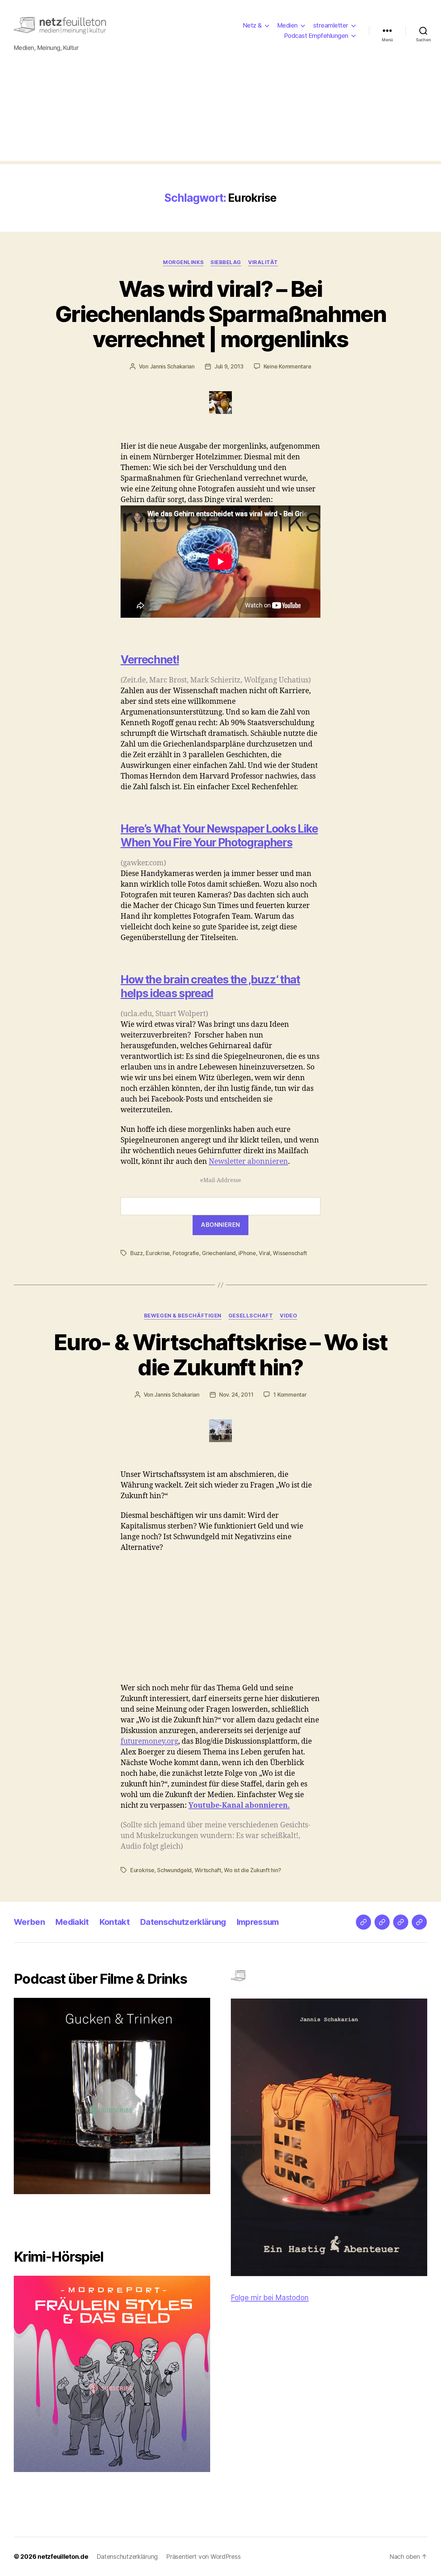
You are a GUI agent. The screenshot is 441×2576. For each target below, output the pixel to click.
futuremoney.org (149, 1741)
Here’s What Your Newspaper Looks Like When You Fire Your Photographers (219, 836)
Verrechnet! (150, 660)
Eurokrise (158, 1253)
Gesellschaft (251, 1316)
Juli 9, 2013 (229, 366)
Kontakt (114, 1922)
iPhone (247, 1253)
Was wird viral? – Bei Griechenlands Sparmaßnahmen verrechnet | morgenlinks (220, 314)
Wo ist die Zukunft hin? (253, 1870)
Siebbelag (226, 262)
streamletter (331, 25)
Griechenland (219, 1253)
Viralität (263, 262)
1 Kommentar (290, 1395)
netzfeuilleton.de (63, 2557)
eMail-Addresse (221, 1180)
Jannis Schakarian (172, 366)
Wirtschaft (208, 1870)
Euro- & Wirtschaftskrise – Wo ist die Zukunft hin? (220, 1355)
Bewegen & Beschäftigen (183, 1316)
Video (288, 1316)
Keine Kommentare (288, 366)
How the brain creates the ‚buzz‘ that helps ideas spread (210, 986)
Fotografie (186, 1253)
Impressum (258, 1922)
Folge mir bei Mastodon (270, 2298)
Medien (288, 25)
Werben (29, 1922)
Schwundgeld (174, 1870)
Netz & (252, 25)
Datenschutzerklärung (183, 1922)
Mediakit (72, 1922)
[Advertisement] (220, 113)
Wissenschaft (290, 1253)
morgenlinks (183, 262)
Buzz (137, 1253)
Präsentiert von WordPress (203, 2557)
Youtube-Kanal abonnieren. (239, 1806)
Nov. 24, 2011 (236, 1395)
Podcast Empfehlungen (316, 36)
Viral (264, 1253)
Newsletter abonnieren (248, 1162)
